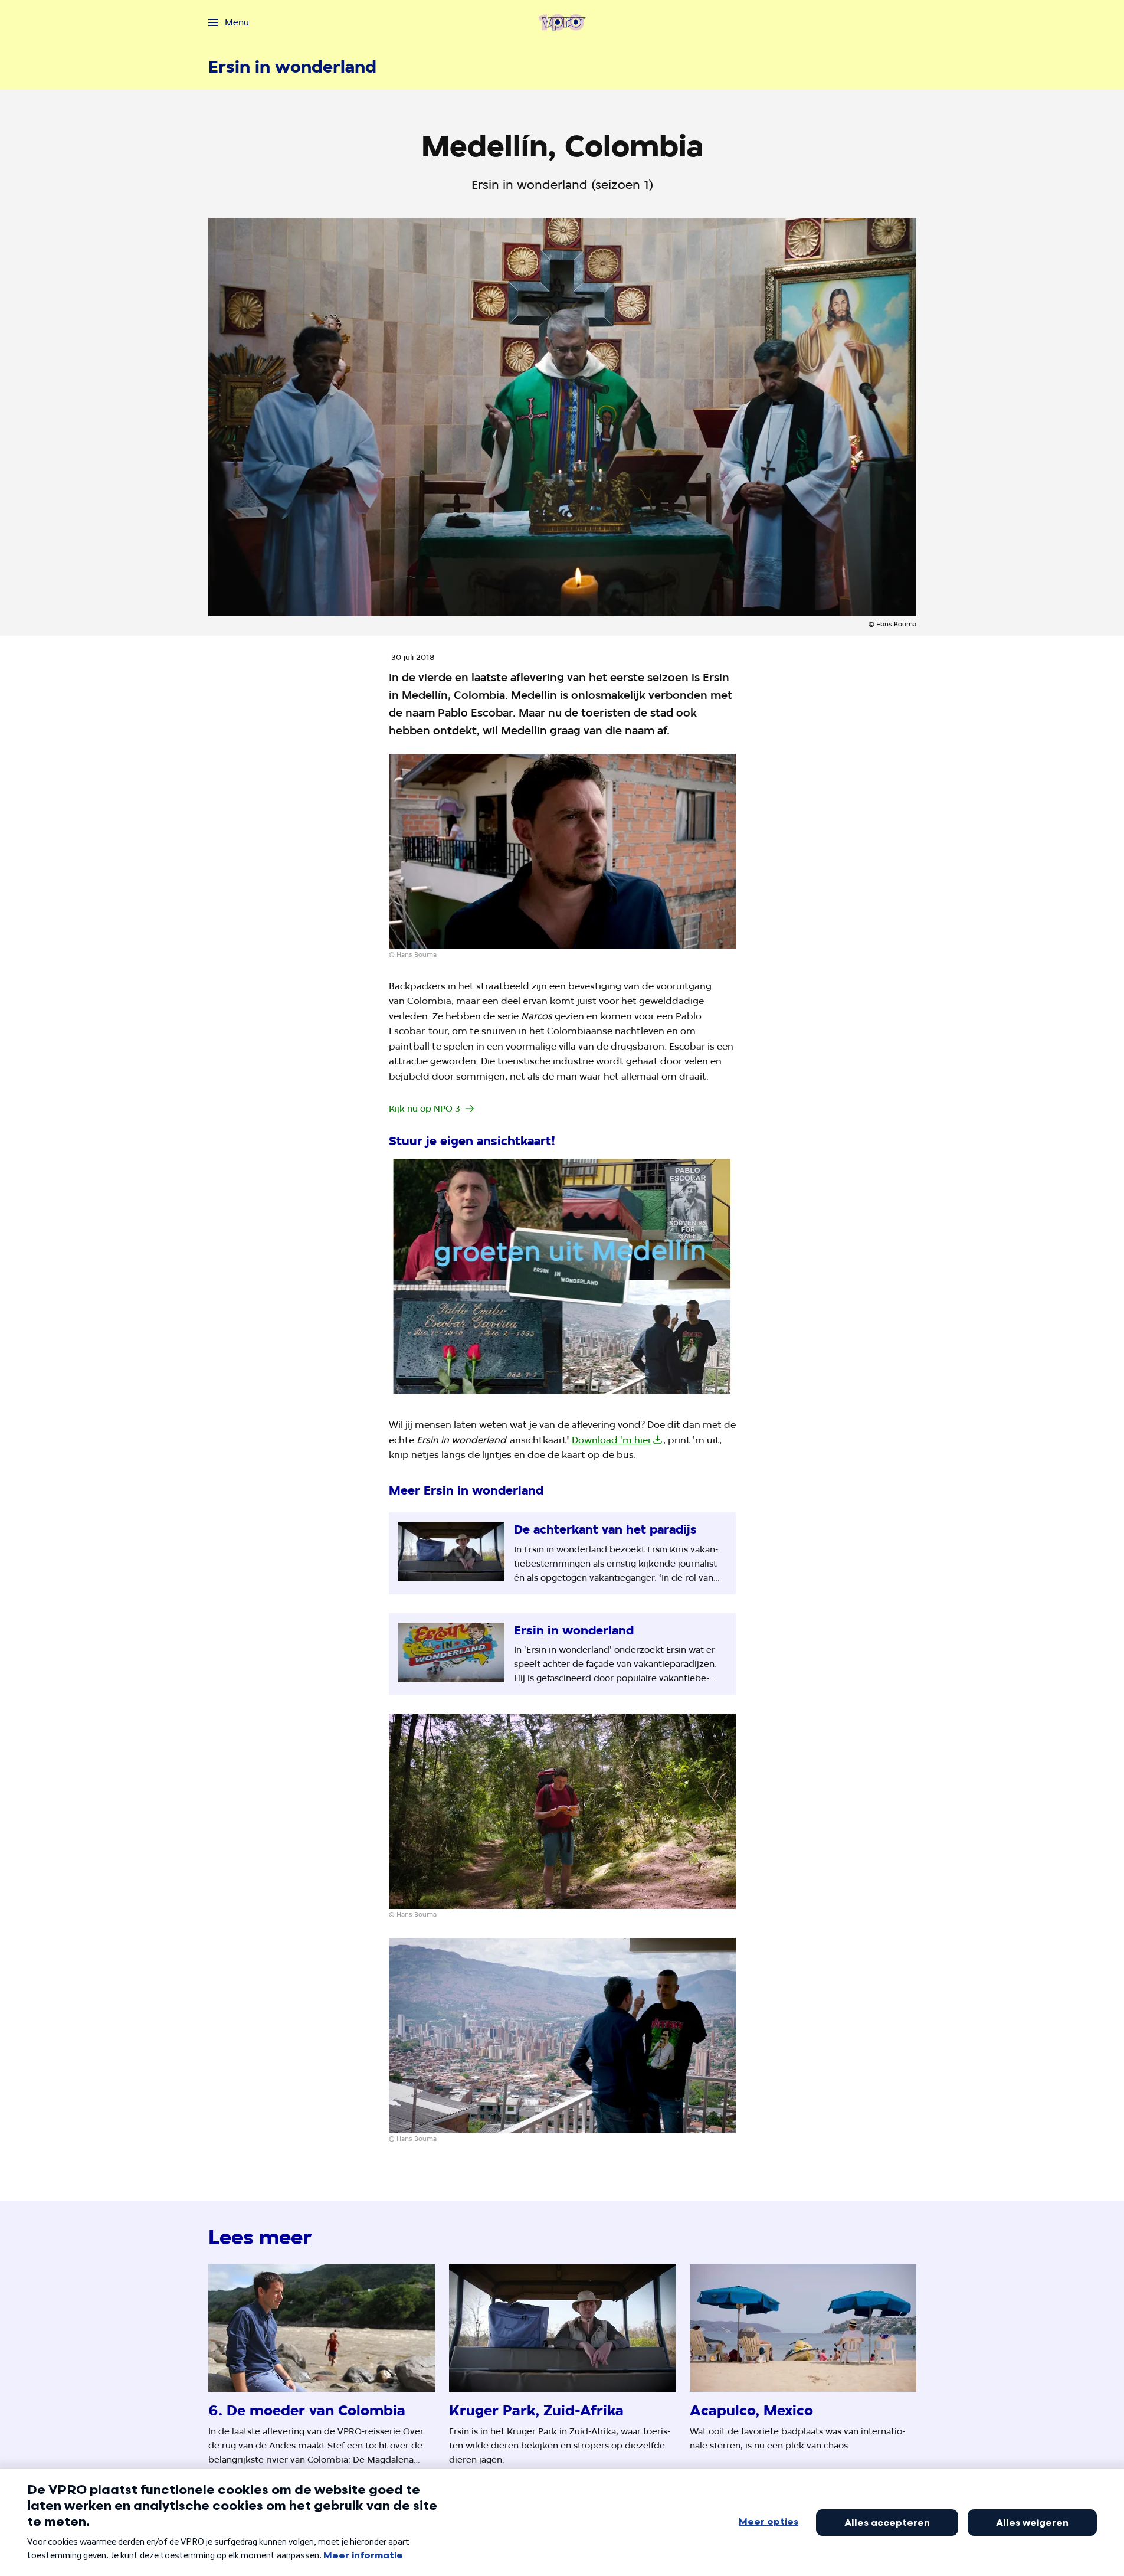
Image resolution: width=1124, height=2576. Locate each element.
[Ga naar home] (562, 22)
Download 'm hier (612, 1440)
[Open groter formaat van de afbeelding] (562, 851)
